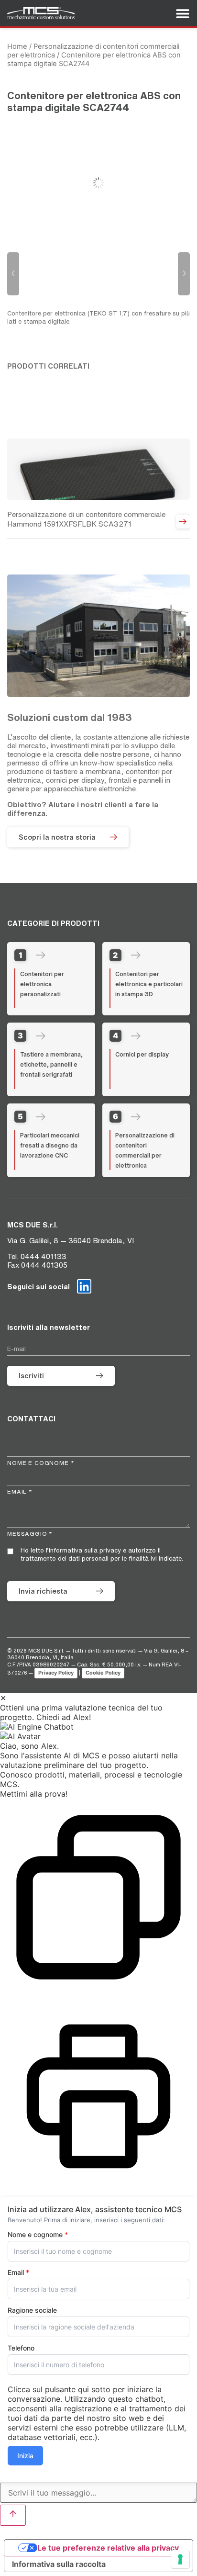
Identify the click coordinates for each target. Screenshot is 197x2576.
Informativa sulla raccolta (59, 2564)
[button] (98, 1727)
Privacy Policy (56, 1673)
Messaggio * (30, 1534)
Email (18, 2272)
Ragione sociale (32, 2310)
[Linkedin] (84, 1286)
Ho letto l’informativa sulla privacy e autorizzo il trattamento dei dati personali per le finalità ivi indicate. (102, 1554)
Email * (20, 1491)
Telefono (21, 2348)
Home (17, 46)
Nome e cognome (38, 2235)
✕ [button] (3, 1698)
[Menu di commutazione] (183, 13)
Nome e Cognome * (41, 1463)
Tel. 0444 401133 (37, 1256)
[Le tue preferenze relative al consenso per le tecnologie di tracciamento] (180, 2559)
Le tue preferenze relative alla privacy (108, 2548)
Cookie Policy (103, 1673)
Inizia (25, 2456)
